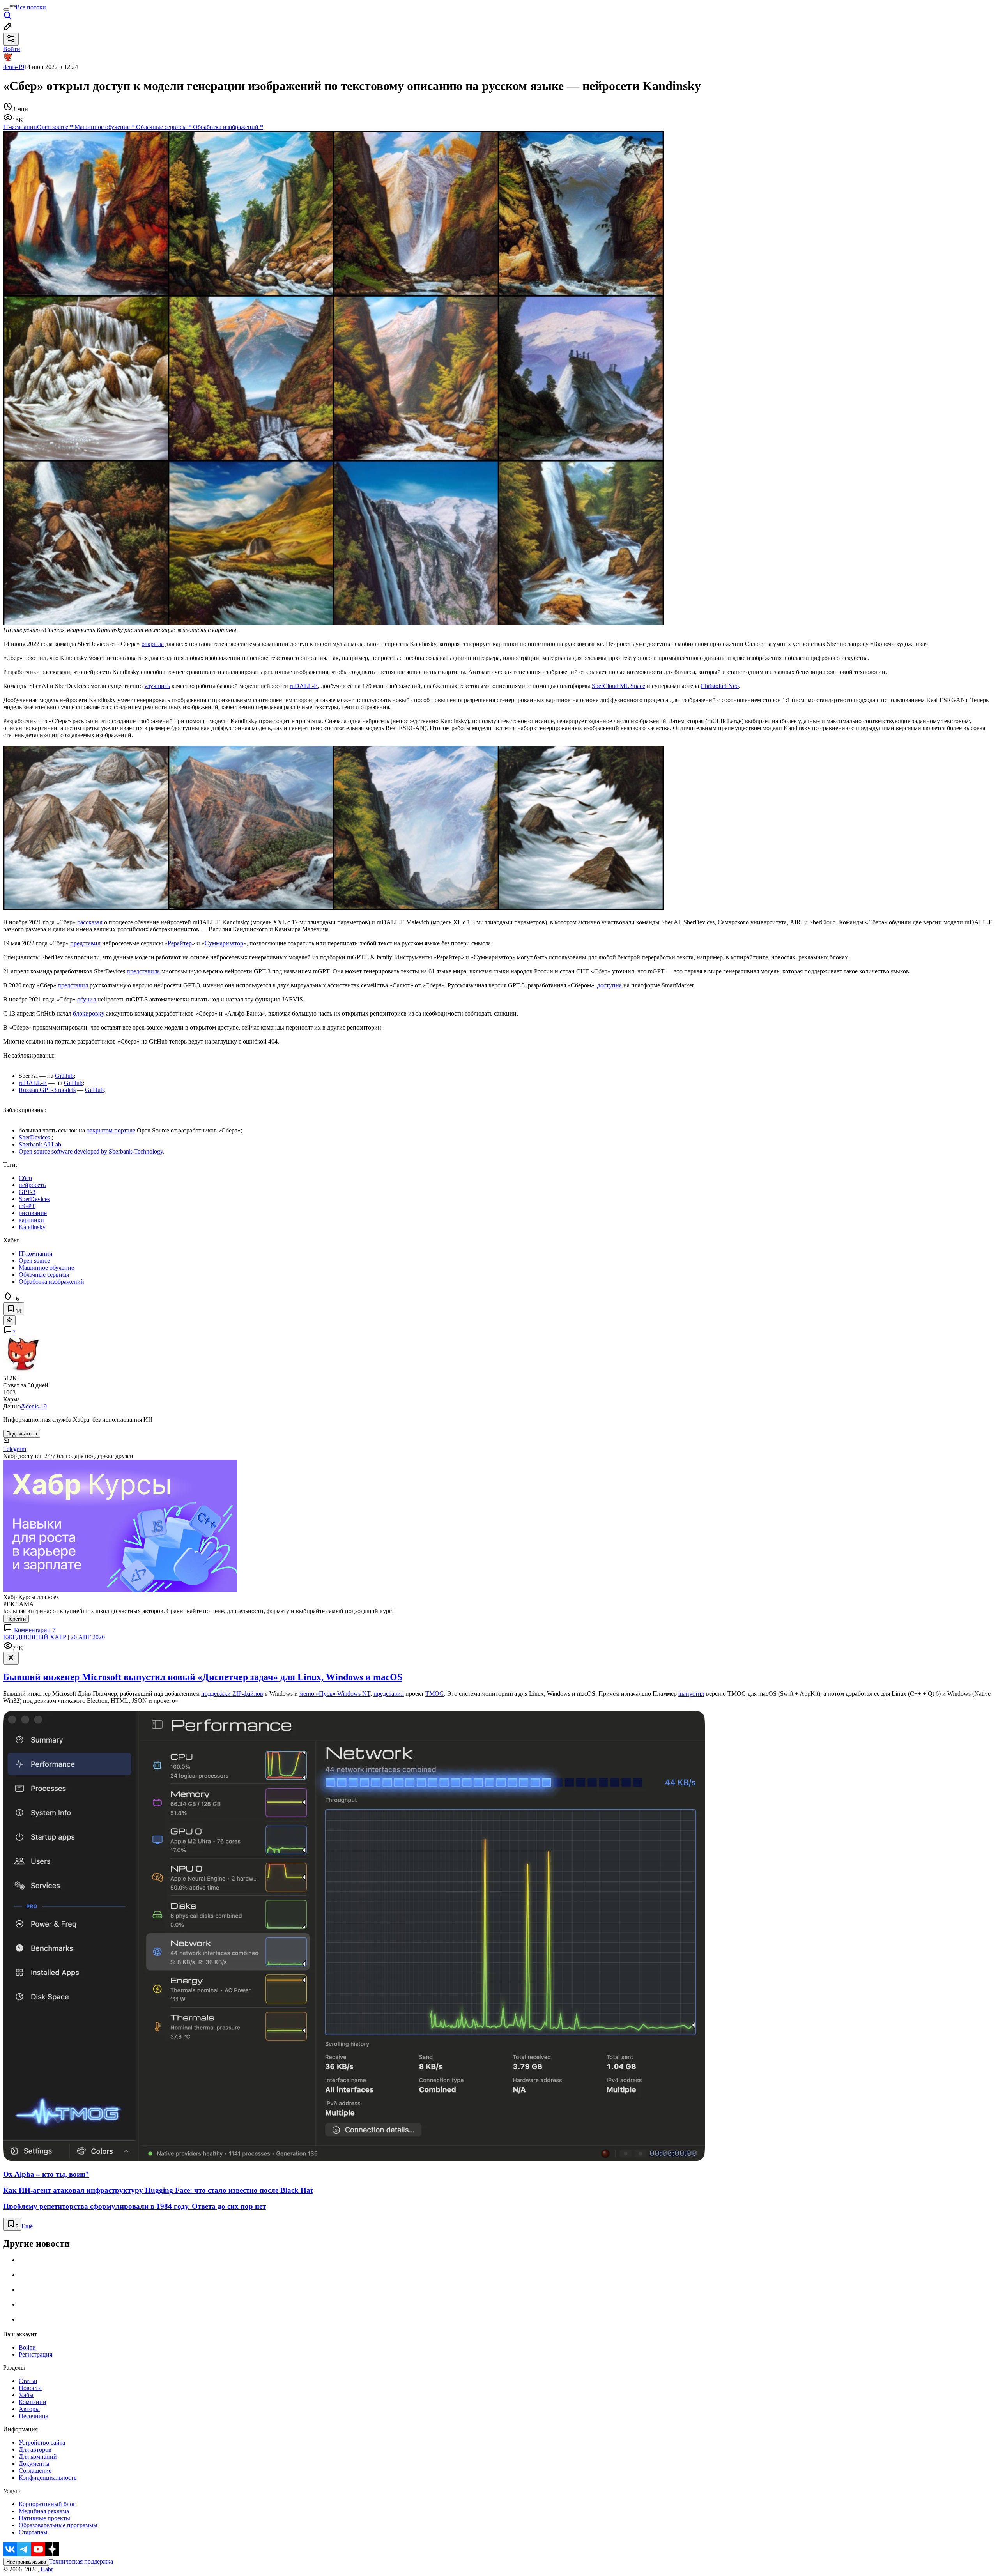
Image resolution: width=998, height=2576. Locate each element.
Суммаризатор (224, 943)
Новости (30, 2388)
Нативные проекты (44, 2518)
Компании (33, 2402)
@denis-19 (33, 1406)
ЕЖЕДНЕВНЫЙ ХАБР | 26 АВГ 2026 (54, 1637)
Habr (46, 2569)
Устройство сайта (42, 2442)
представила (143, 971)
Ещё (27, 2226)
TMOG (435, 1694)
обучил (87, 999)
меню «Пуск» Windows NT (335, 1694)
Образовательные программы (58, 2525)
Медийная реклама (44, 2511)
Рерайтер (180, 943)
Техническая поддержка (81, 2561)
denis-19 (14, 67)
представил (85, 943)
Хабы (26, 2395)
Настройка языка (26, 2562)
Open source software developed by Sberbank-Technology (91, 1151)
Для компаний (38, 2457)
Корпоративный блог (47, 2504)
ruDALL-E (304, 686)
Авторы (29, 2409)
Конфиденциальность (48, 2478)
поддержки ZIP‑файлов (232, 1694)
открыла (153, 644)
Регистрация (35, 2354)
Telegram (15, 1449)
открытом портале (111, 1130)
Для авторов (35, 2449)
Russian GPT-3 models (47, 1090)
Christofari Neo (720, 686)
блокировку (89, 1013)
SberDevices (35, 1137)
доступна (610, 985)
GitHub (64, 1076)
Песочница (34, 2416)
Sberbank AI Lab (40, 1144)
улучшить (157, 686)
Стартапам (33, 2532)
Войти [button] (12, 49)
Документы (34, 2464)
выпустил (691, 1694)
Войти (27, 2347)
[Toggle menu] (6, 9)
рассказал (90, 922)
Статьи (28, 2381)
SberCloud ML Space (618, 686)
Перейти (16, 1619)
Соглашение (35, 2471)
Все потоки (31, 7)
